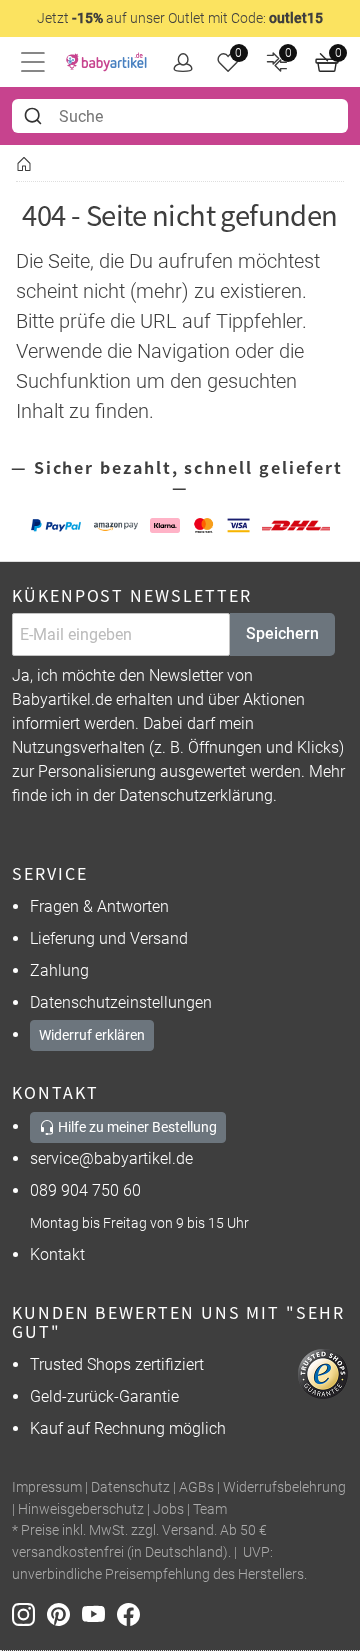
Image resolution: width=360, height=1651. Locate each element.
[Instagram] (29, 1612)
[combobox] (180, 116)
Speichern (282, 633)
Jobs (168, 1509)
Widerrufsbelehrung (284, 1487)
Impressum (47, 1487)
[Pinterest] (64, 1612)
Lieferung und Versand (109, 938)
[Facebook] (132, 1612)
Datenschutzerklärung (196, 795)
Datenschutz (130, 1487)
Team (210, 1509)
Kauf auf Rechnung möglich (128, 1428)
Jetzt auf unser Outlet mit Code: (180, 18)
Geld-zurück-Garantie (104, 1396)
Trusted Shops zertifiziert (117, 1364)
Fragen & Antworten (99, 906)
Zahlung (59, 970)
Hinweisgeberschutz (81, 1509)
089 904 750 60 (85, 1190)
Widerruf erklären (92, 1035)
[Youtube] (99, 1612)
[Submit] (35, 116)
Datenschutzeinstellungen (121, 1002)
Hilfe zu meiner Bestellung (136, 1127)
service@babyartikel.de (111, 1158)
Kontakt (57, 1254)
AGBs (196, 1487)
